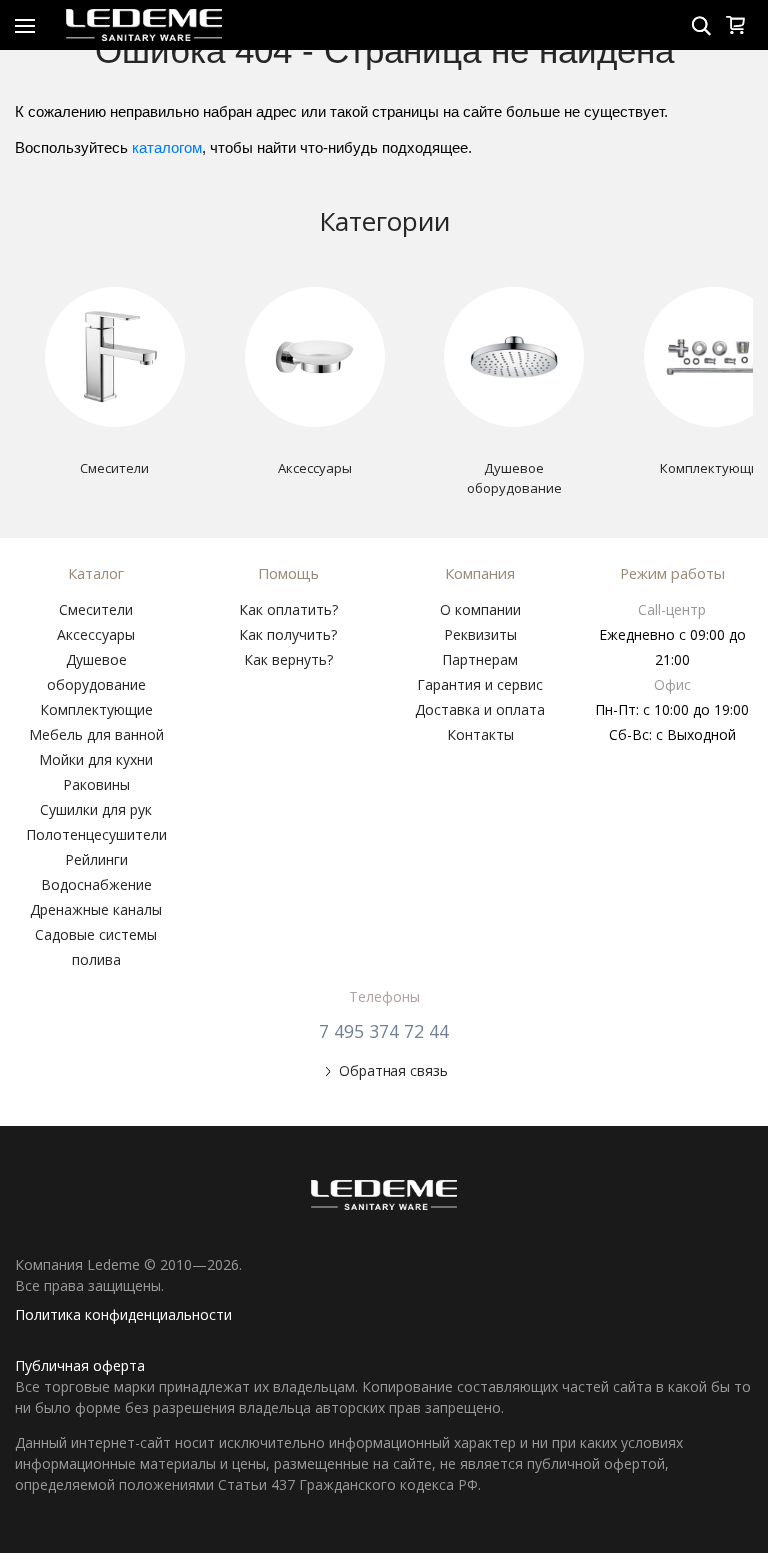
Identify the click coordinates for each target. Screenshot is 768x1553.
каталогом (167, 148)
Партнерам (480, 659)
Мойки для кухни (96, 759)
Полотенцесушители (96, 834)
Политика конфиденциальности (123, 1314)
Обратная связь (393, 1070)
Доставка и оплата (480, 709)
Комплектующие (96, 709)
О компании (480, 609)
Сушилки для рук (96, 809)
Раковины (96, 784)
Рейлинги (96, 859)
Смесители (96, 609)
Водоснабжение (96, 884)
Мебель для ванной (96, 734)
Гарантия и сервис (480, 684)
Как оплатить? (288, 609)
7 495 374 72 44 (384, 1031)
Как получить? (288, 634)
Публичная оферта (80, 1365)
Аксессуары (96, 634)
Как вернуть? (288, 659)
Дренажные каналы (96, 909)
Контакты (480, 734)
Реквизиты (480, 634)
